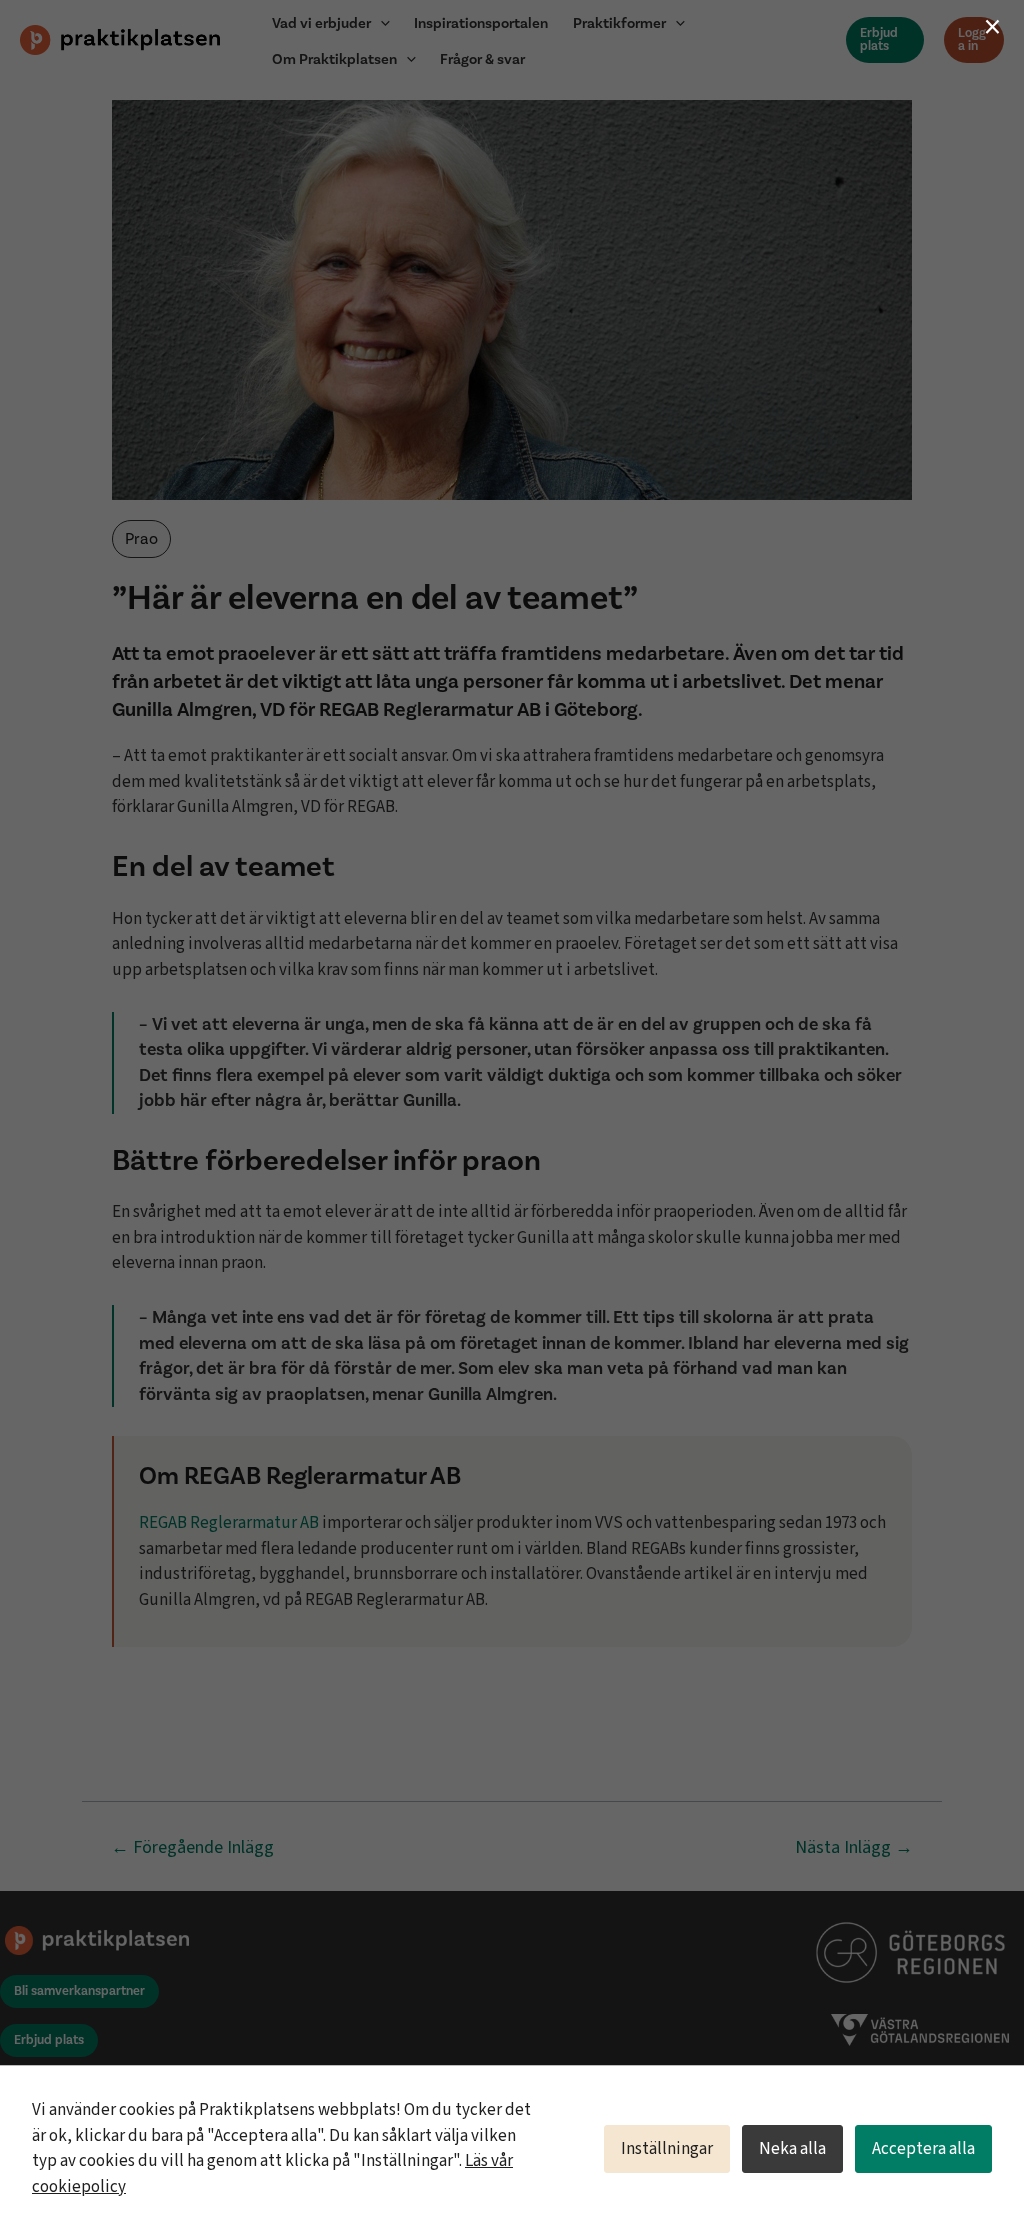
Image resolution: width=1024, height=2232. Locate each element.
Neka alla (792, 2149)
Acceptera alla (923, 2149)
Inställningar (667, 2149)
